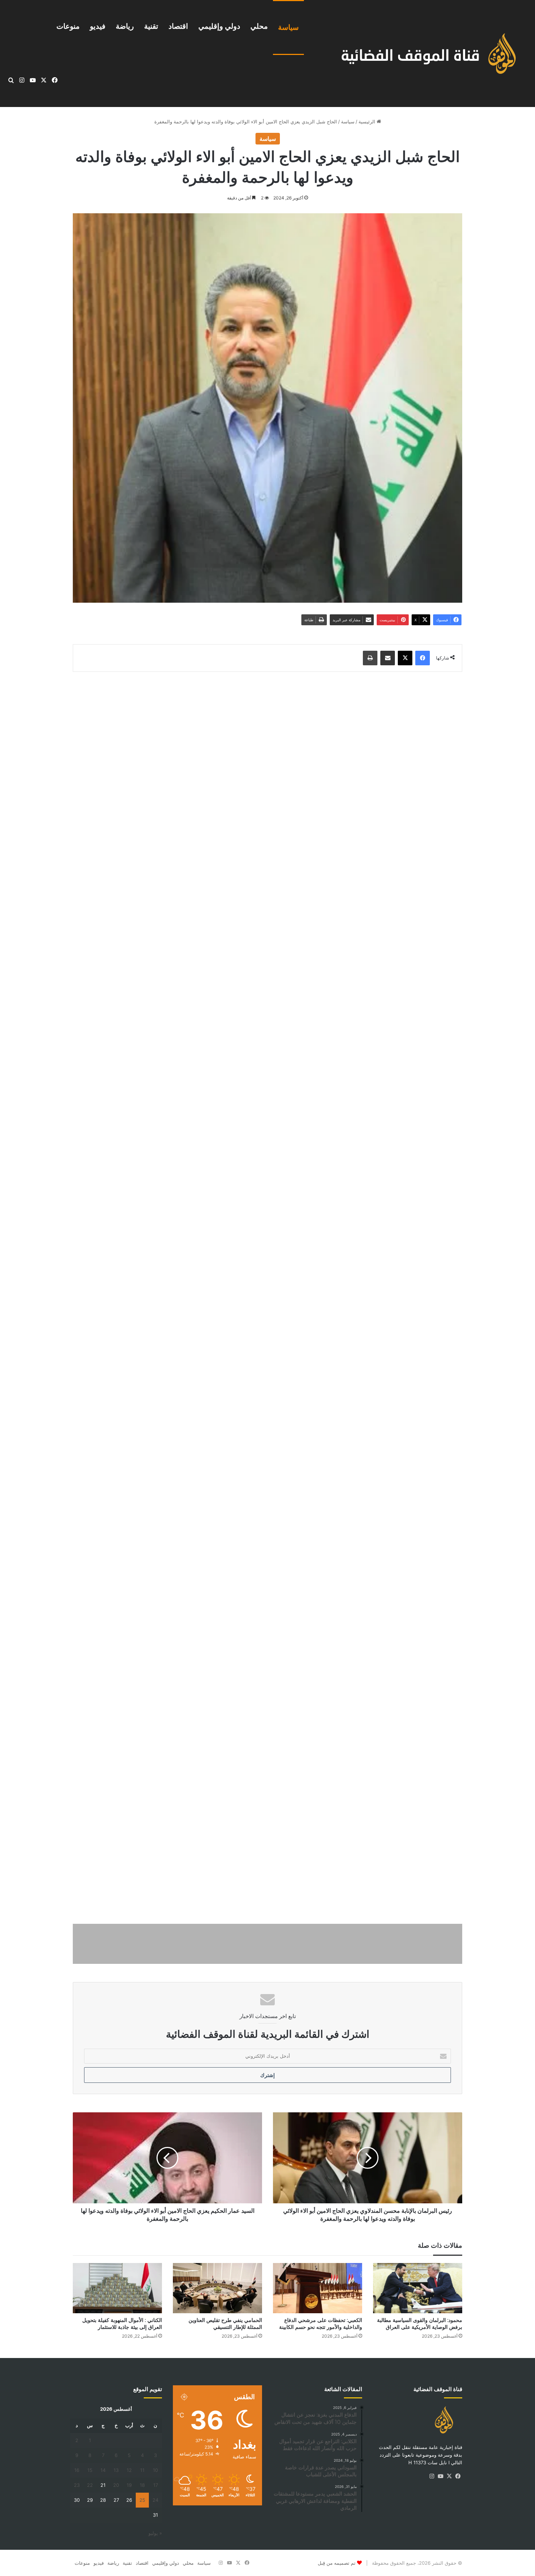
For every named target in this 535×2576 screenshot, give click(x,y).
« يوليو (155, 2533)
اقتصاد (178, 26)
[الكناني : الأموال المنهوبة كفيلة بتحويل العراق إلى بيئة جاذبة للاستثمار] (117, 2288)
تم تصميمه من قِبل (337, 2563)
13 (116, 2470)
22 (90, 2485)
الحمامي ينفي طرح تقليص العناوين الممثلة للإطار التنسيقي (225, 2324)
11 (142, 2470)
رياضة (125, 26)
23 (77, 2485)
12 (129, 2470)
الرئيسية (368, 122)
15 (90, 2470)
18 (142, 2485)
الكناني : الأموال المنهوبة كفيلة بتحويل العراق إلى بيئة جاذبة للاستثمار (122, 2324)
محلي (259, 26)
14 (103, 2470)
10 (155, 2470)
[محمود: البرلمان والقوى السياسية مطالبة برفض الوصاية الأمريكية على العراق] (418, 2288)
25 (142, 2500)
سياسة (288, 27)
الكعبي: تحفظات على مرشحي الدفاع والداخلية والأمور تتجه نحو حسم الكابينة (321, 2324)
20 (116, 2485)
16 (77, 2470)
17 (156, 2485)
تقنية (151, 26)
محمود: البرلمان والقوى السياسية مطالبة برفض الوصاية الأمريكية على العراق (420, 2324)
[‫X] (449, 2476)
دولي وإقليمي (219, 26)
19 (129, 2485)
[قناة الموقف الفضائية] (421, 54)
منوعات (68, 26)
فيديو (98, 26)
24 (155, 2500)
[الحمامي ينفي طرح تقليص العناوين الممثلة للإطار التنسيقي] (217, 2288)
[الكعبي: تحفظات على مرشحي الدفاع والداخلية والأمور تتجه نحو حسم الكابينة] (318, 2288)
